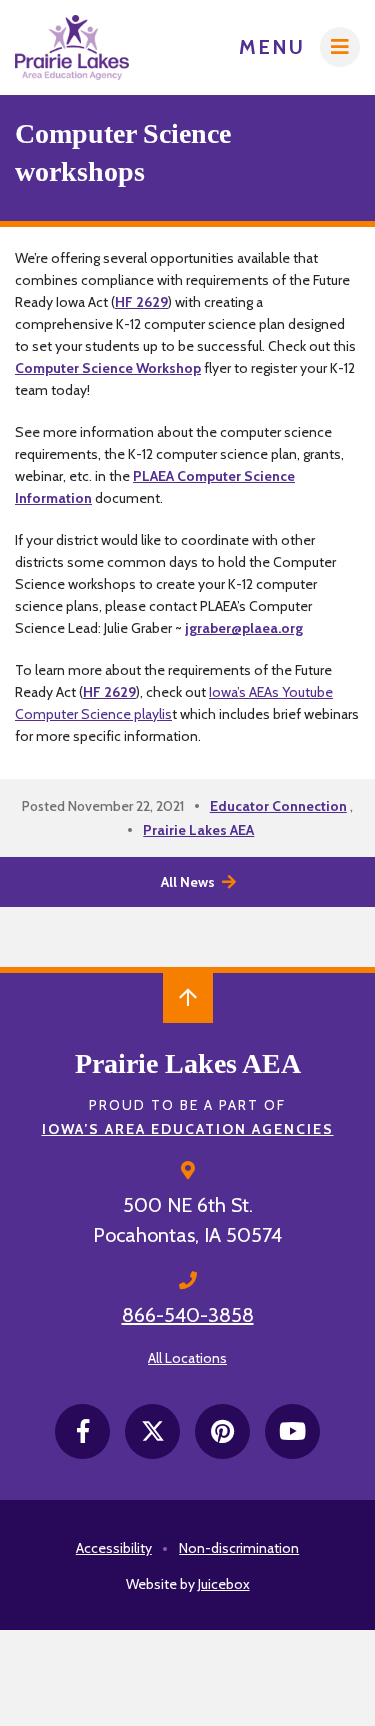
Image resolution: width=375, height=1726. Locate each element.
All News (188, 882)
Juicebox (224, 1584)
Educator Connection (278, 806)
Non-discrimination (239, 1548)
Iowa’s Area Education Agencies (188, 1129)
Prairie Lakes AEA (198, 830)
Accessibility (114, 1548)
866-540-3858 (188, 1315)
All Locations (187, 1358)
